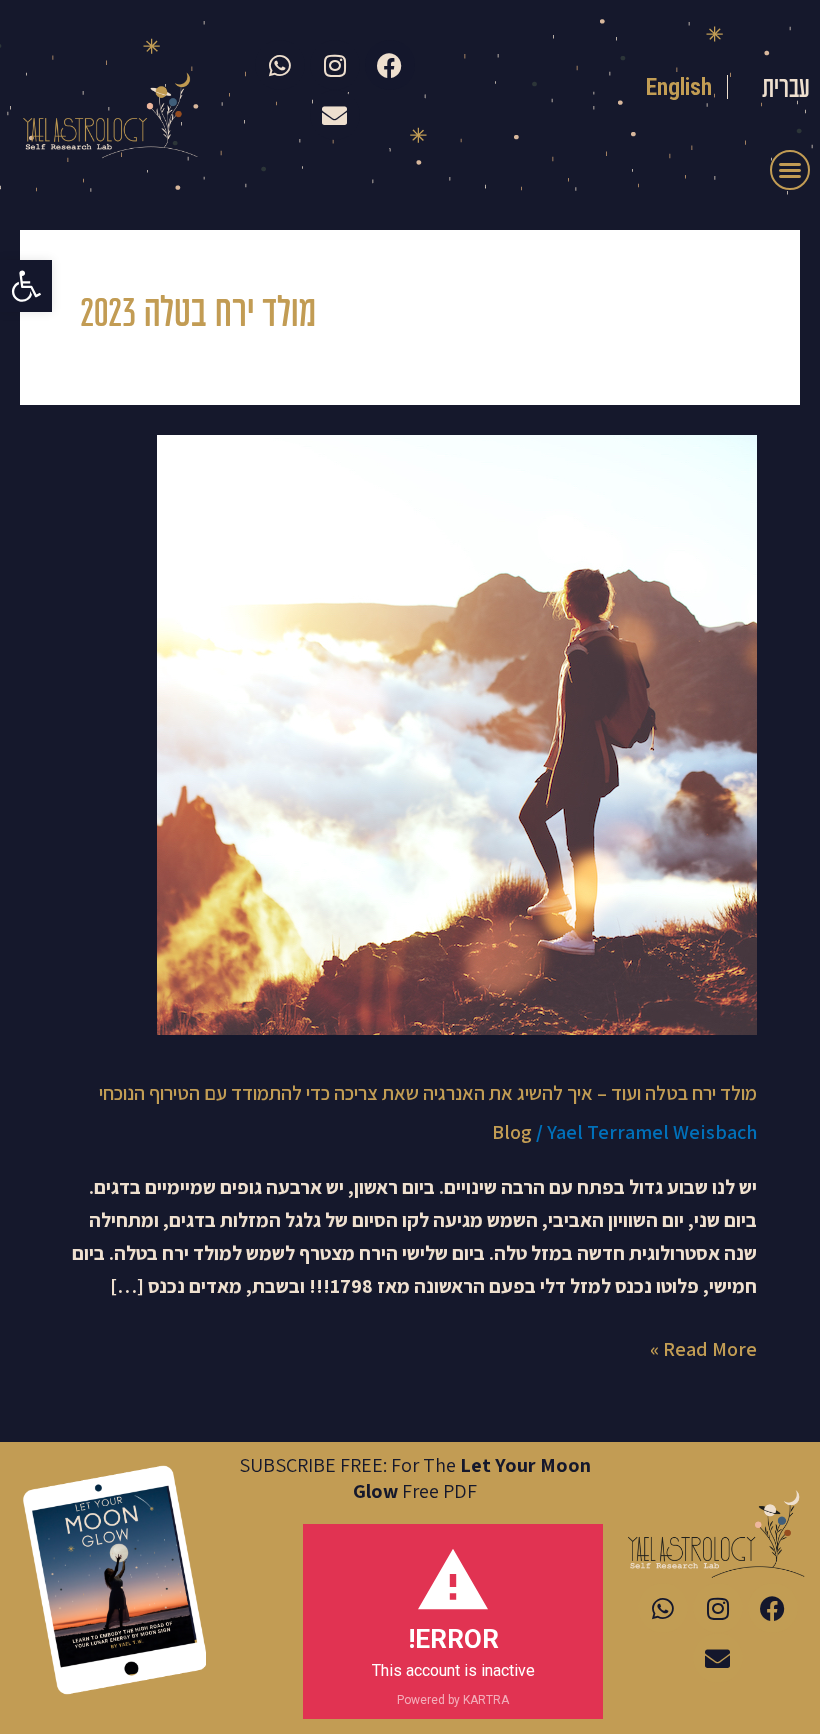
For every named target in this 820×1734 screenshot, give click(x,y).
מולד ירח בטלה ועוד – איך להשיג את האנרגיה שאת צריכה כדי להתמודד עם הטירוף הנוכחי (428, 1093)
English (679, 87)
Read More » (703, 1347)
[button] (26, 286)
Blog (512, 1132)
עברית (786, 90)
